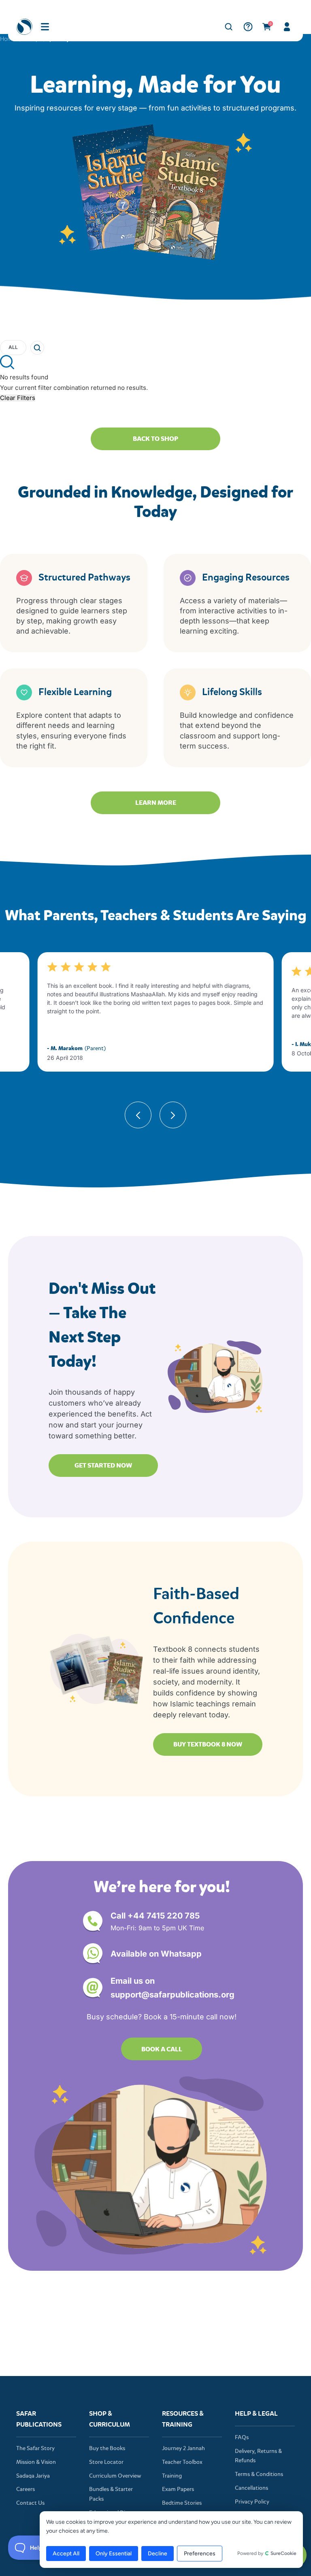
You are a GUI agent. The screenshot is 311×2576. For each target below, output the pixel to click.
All (13, 347)
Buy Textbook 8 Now (208, 1744)
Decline (158, 2554)
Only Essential (114, 2554)
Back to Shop (155, 439)
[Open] (45, 27)
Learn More (156, 803)
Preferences (200, 2554)
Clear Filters (18, 398)
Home (8, 39)
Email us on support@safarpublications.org (173, 1988)
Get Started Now (103, 1465)
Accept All (66, 2554)
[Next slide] (173, 1128)
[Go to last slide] (138, 1128)
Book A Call (162, 2049)
